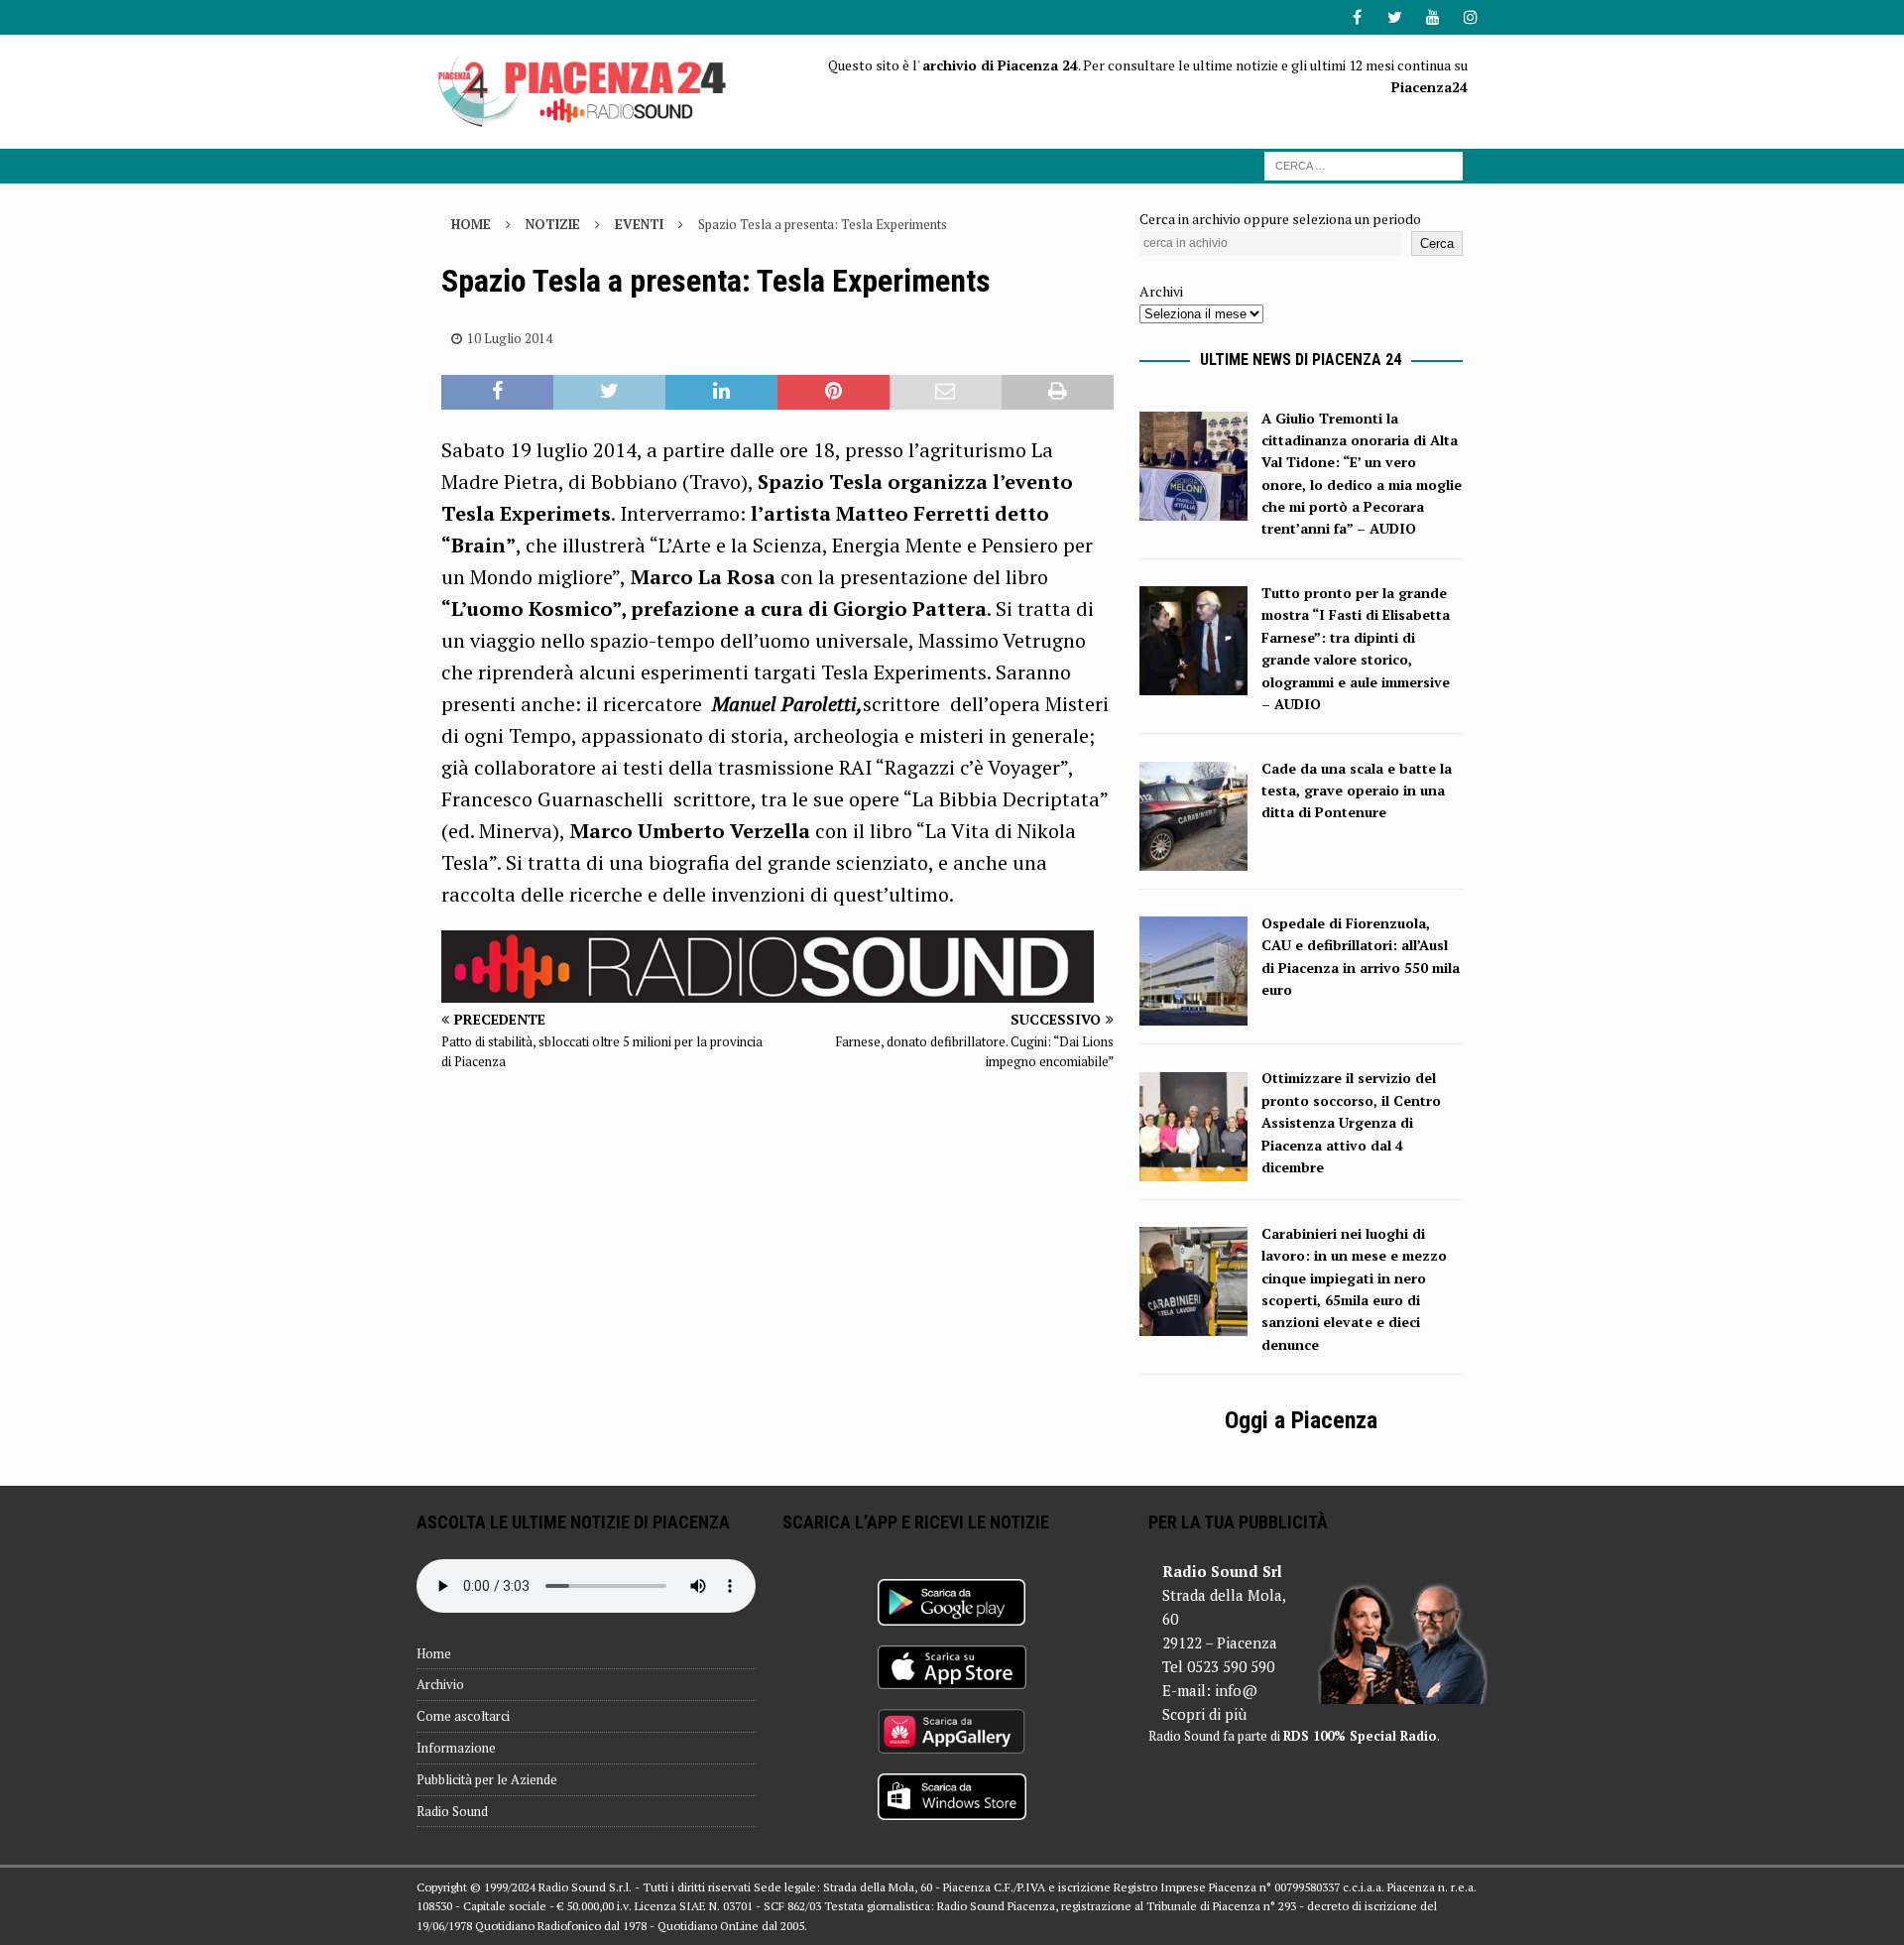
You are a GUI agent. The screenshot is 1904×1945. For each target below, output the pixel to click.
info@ (1236, 1690)
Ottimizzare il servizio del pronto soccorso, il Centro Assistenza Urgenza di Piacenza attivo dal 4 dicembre (1351, 1122)
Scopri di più (1204, 1714)
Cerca (1437, 243)
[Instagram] (1470, 17)
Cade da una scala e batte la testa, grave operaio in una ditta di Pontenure (1357, 790)
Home (434, 1653)
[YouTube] (1432, 17)
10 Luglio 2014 (510, 338)
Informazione (456, 1748)
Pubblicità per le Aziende (487, 1779)
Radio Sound (452, 1811)
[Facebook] (1357, 17)
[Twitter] (1395, 17)
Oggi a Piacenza (1301, 1420)
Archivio (440, 1684)
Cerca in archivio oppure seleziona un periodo (1280, 219)
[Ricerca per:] (1364, 164)
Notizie (553, 224)
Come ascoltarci (463, 1716)
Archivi (1161, 291)
